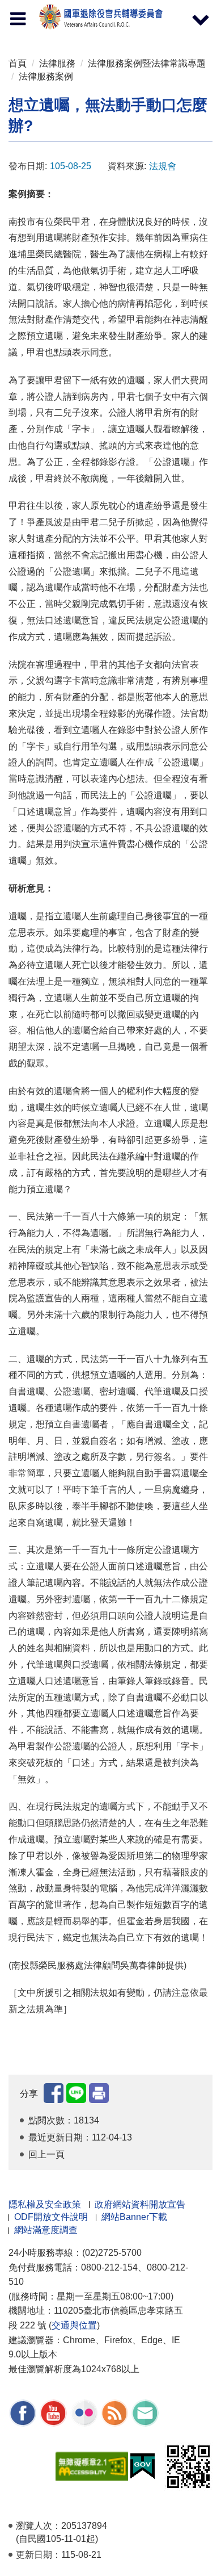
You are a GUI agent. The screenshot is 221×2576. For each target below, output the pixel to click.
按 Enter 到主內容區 (20, 3)
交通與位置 (74, 2325)
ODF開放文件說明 (51, 2217)
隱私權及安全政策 (45, 2204)
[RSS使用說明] (114, 2413)
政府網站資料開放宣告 (140, 2204)
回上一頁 (46, 2154)
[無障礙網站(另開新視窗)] (92, 2466)
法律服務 (57, 63)
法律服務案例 (46, 76)
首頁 (18, 63)
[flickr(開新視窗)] (84, 2413)
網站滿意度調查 (46, 2230)
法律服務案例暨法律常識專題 (147, 63)
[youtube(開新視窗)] (53, 2413)
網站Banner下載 (134, 2217)
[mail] (145, 2413)
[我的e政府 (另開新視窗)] (143, 2466)
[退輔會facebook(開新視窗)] (23, 2413)
